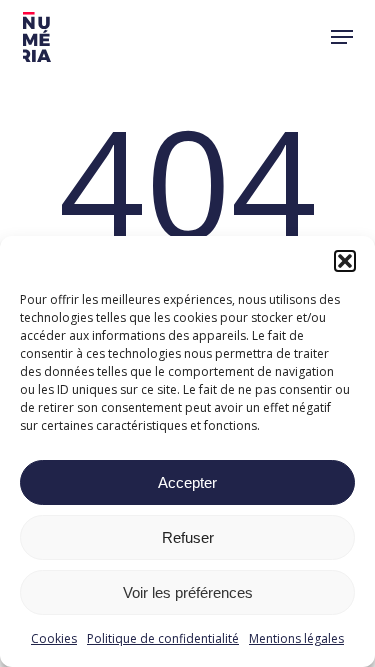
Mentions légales (296, 638)
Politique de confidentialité (163, 638)
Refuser (188, 537)
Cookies (54, 638)
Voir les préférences (188, 592)
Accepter (187, 482)
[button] (345, 261)
